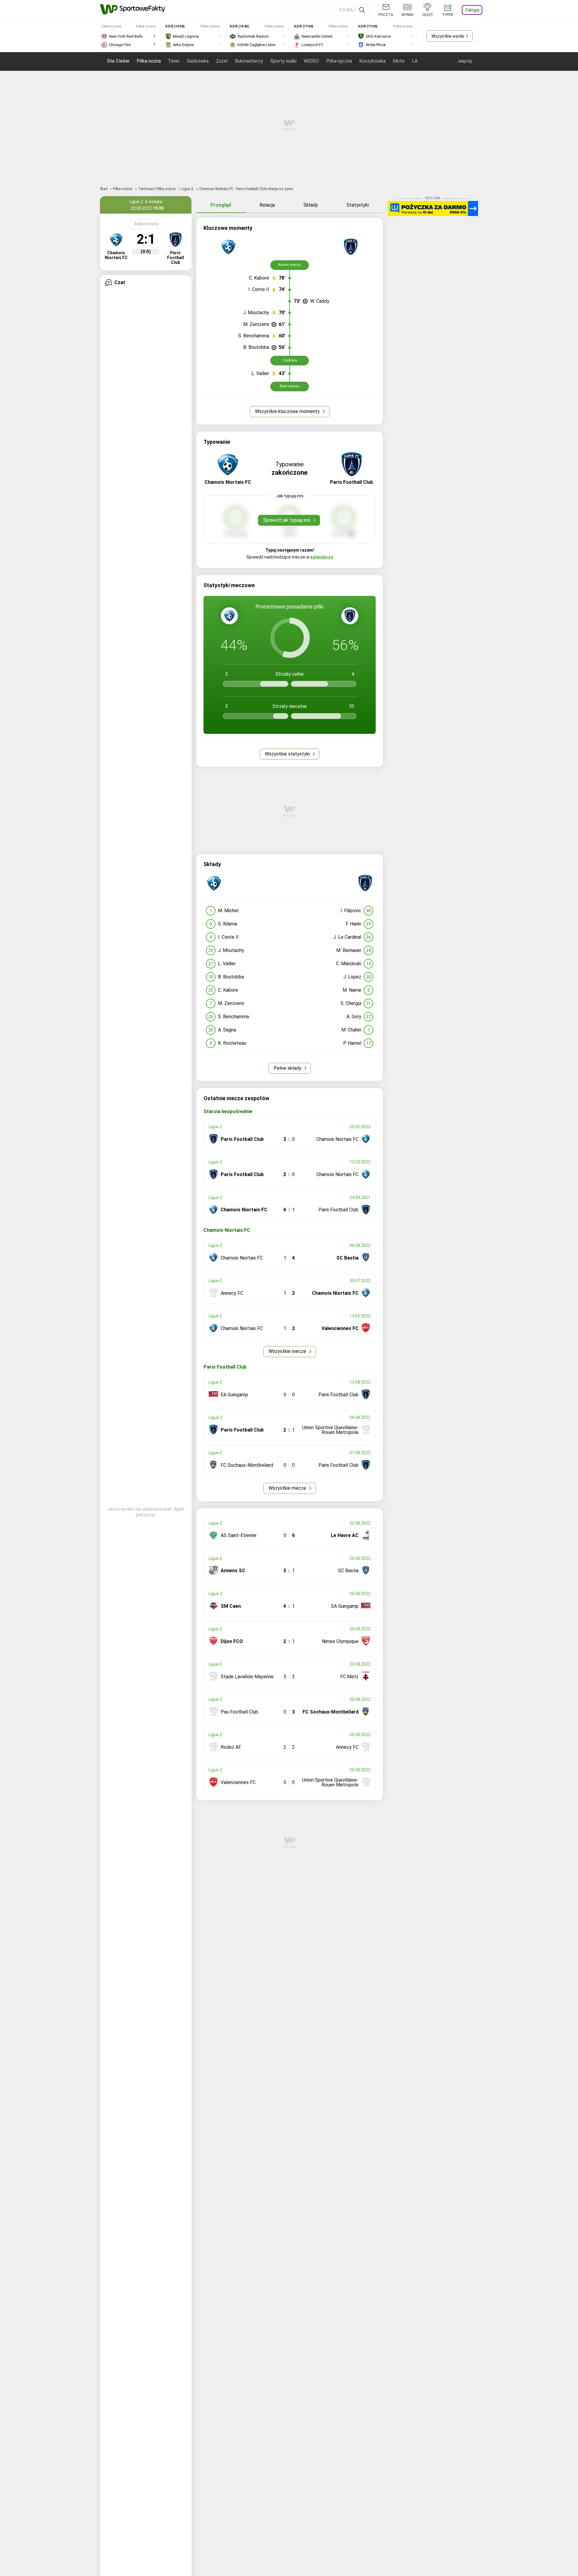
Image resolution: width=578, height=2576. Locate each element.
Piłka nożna (149, 61)
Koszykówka (372, 61)
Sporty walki (283, 61)
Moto (399, 61)
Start (104, 189)
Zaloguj (472, 10)
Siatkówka (198, 61)
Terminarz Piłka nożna (157, 189)
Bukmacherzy (249, 61)
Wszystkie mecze (288, 1351)
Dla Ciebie (118, 61)
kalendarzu (322, 557)
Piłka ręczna (339, 61)
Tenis (174, 61)
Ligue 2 (188, 189)
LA (415, 61)
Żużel (222, 61)
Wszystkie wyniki (448, 36)
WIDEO (311, 61)
